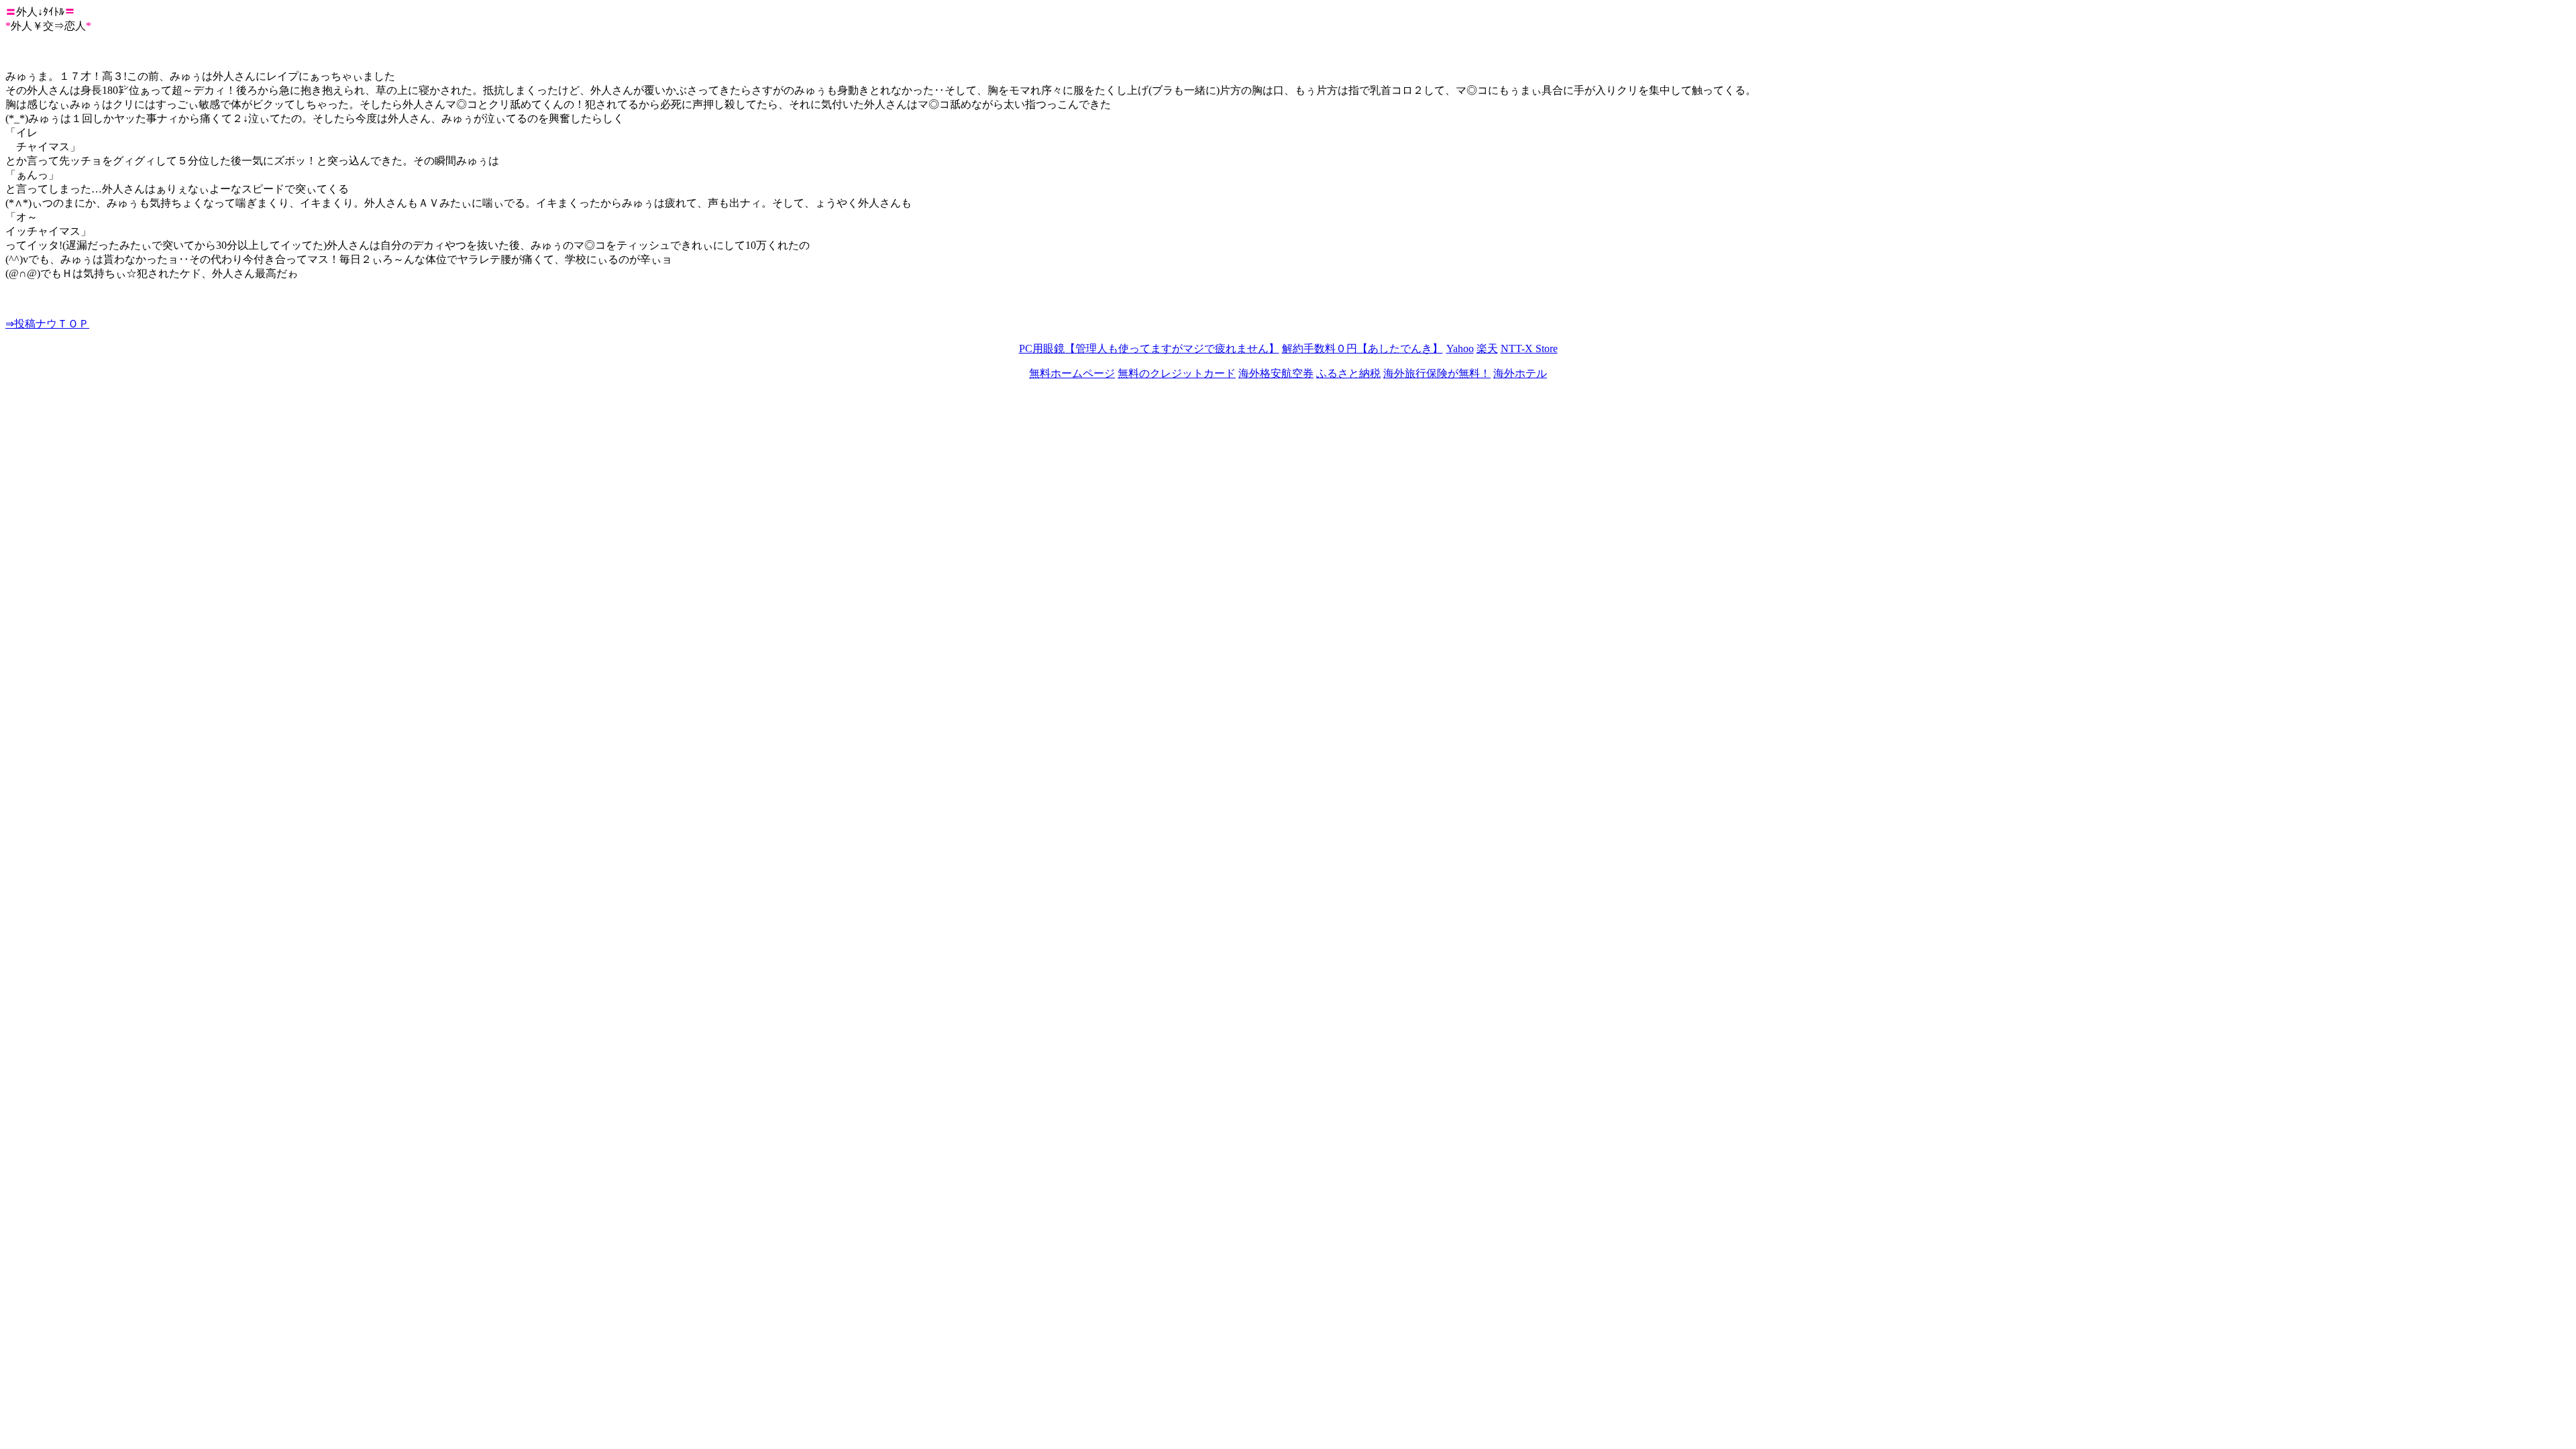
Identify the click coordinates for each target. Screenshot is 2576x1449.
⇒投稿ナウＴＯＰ (47, 324)
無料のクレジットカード (1177, 373)
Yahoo (1460, 348)
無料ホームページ (1072, 373)
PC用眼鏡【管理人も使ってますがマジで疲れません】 (1149, 348)
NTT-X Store (1529, 348)
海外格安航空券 (1276, 373)
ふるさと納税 (1348, 373)
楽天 (1487, 348)
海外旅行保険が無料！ (1437, 373)
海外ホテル (1520, 373)
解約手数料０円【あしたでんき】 (1362, 348)
